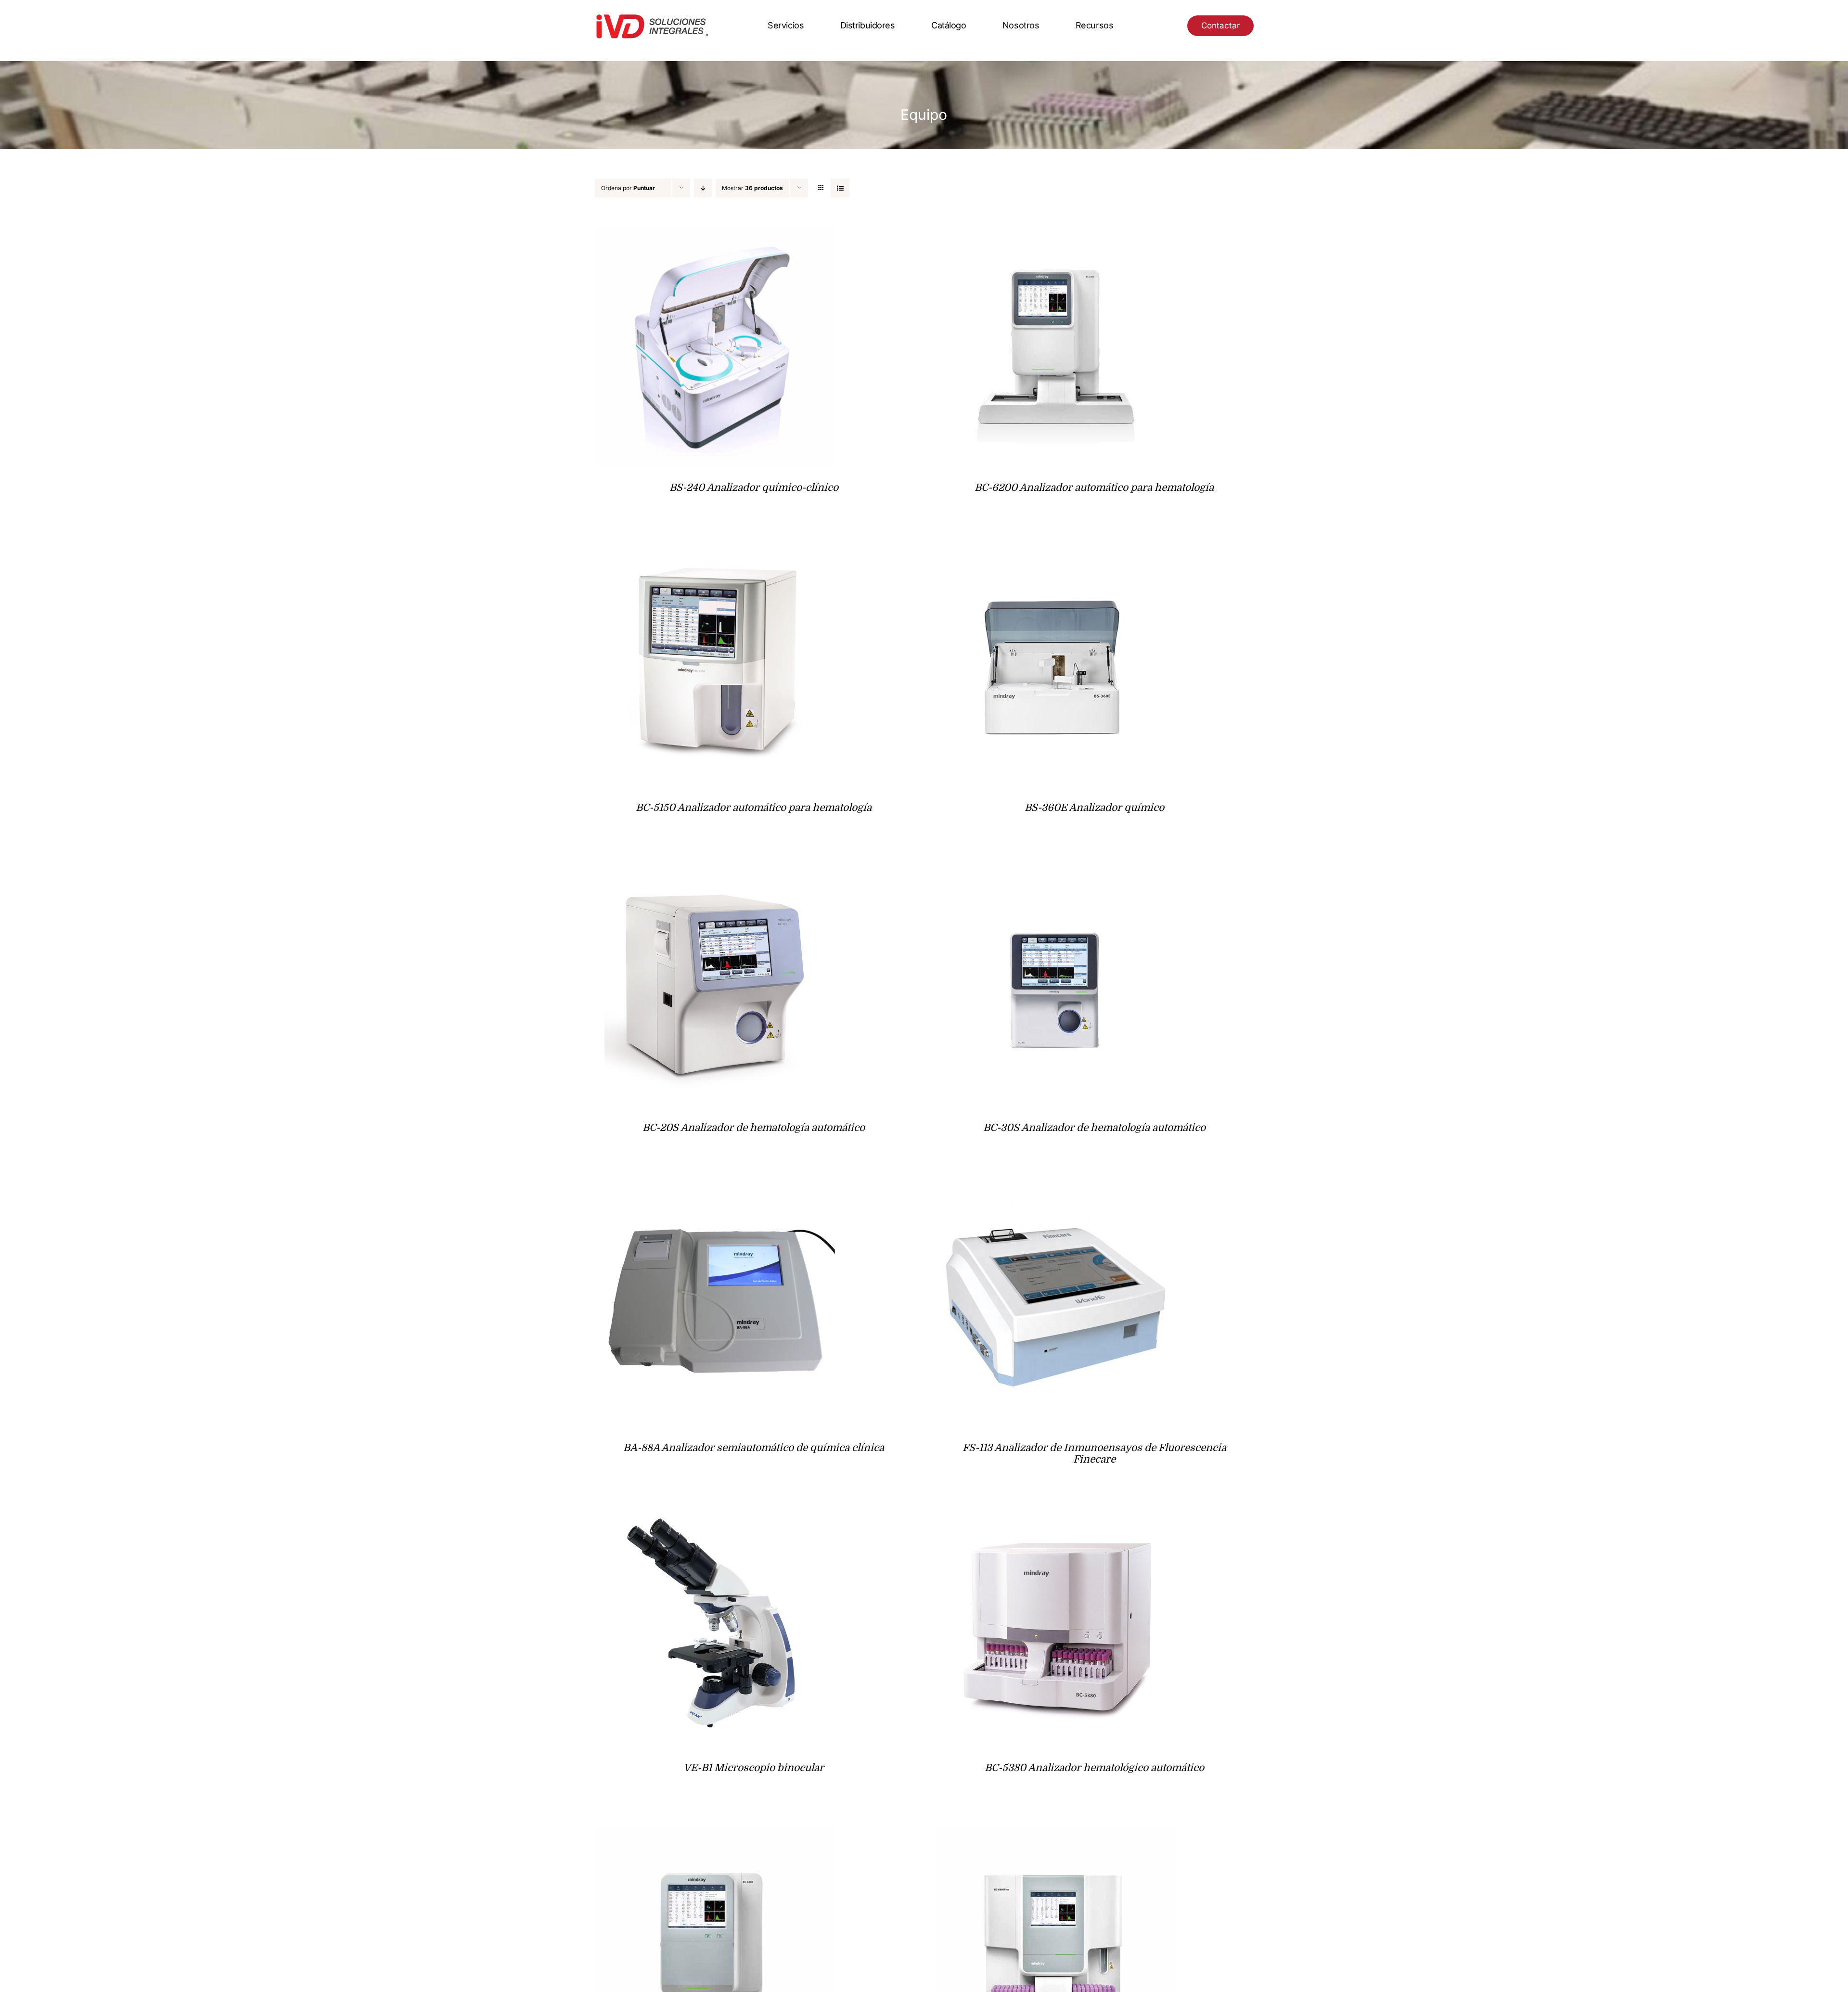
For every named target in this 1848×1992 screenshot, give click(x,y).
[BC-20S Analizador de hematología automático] (715, 874)
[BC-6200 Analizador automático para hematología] (1055, 234)
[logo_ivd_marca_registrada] (652, 16)
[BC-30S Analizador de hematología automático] (1055, 874)
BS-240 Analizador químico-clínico (754, 488)
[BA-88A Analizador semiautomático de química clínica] (715, 1194)
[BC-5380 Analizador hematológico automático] (1055, 1514)
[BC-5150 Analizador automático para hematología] (715, 554)
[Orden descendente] (703, 188)
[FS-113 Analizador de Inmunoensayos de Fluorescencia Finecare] (1055, 1194)
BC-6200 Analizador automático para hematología (1094, 488)
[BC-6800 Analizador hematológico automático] (1055, 1834)
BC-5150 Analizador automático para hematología (754, 808)
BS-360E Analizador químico (1094, 808)
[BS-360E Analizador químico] (1055, 554)
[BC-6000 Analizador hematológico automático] (715, 1834)
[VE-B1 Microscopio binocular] (715, 1514)
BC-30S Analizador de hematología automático (1094, 1128)
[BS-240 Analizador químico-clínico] (715, 234)
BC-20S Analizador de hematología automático (754, 1128)
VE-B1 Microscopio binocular (754, 1768)
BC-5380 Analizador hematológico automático (1094, 1768)
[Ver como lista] (840, 188)
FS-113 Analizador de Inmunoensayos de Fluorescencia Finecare (1094, 1453)
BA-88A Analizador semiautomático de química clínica (754, 1448)
